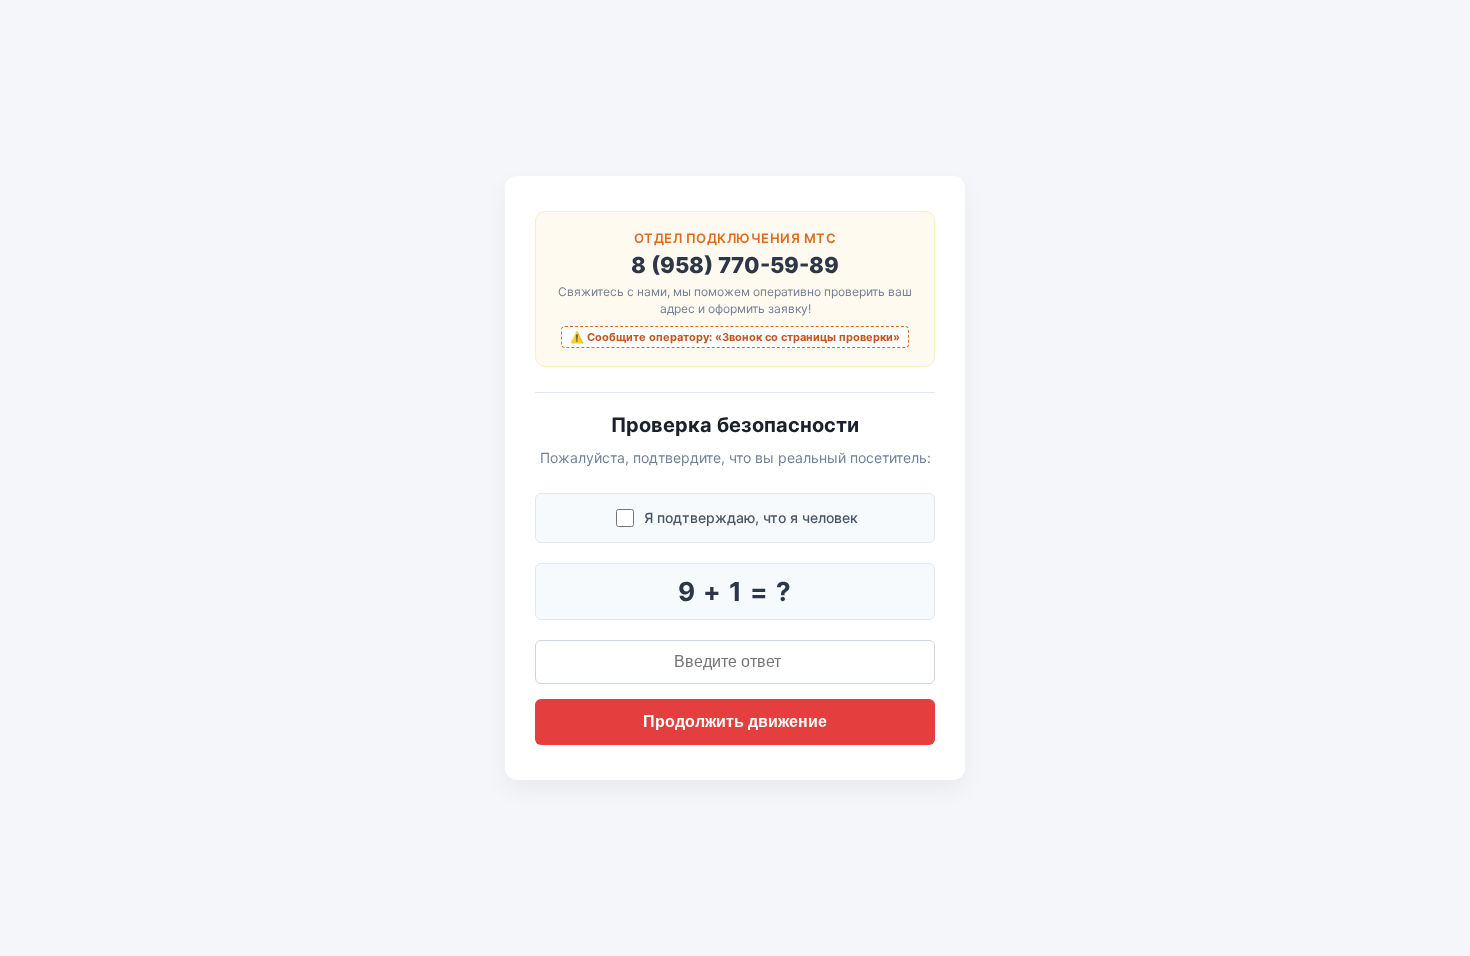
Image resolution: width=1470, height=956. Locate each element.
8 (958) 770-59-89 (735, 265)
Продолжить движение (735, 721)
